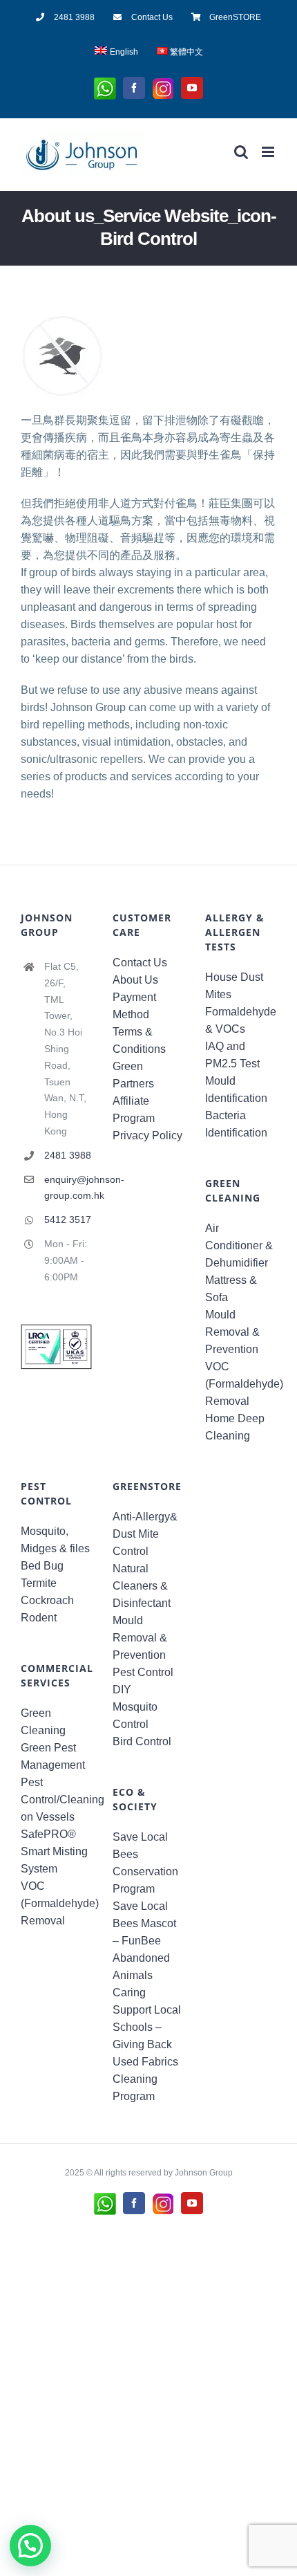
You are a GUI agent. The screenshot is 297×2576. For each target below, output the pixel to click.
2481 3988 (68, 1155)
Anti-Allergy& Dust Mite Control (145, 1534)
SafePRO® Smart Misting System (54, 1851)
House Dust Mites (234, 986)
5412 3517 (68, 1220)
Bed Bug (42, 1566)
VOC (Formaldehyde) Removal (241, 1384)
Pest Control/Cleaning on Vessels (56, 1800)
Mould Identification (236, 1089)
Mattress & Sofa (231, 1289)
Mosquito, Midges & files (55, 1540)
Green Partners (133, 1075)
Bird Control (142, 1741)
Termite (39, 1583)
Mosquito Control (135, 1715)
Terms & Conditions (139, 1040)
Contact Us (140, 963)
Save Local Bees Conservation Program (145, 1863)
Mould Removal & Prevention (232, 1332)
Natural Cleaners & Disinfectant (142, 1586)
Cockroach (47, 1600)
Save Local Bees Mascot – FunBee (144, 1923)
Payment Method (134, 1006)
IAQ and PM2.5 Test (232, 1055)
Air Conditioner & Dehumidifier (239, 1245)
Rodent (39, 1618)
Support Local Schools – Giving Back (147, 2027)
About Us (135, 980)
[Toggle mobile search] (241, 152)
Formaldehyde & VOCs (241, 1020)
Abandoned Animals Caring (141, 1975)
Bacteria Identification (236, 1124)
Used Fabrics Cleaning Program (145, 2079)
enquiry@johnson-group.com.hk (68, 1188)
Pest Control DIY (143, 1681)
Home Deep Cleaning (235, 1427)
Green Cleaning (43, 1722)
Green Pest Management (53, 1756)
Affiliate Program (134, 1110)
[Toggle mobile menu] (269, 152)
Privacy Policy (147, 1135)
